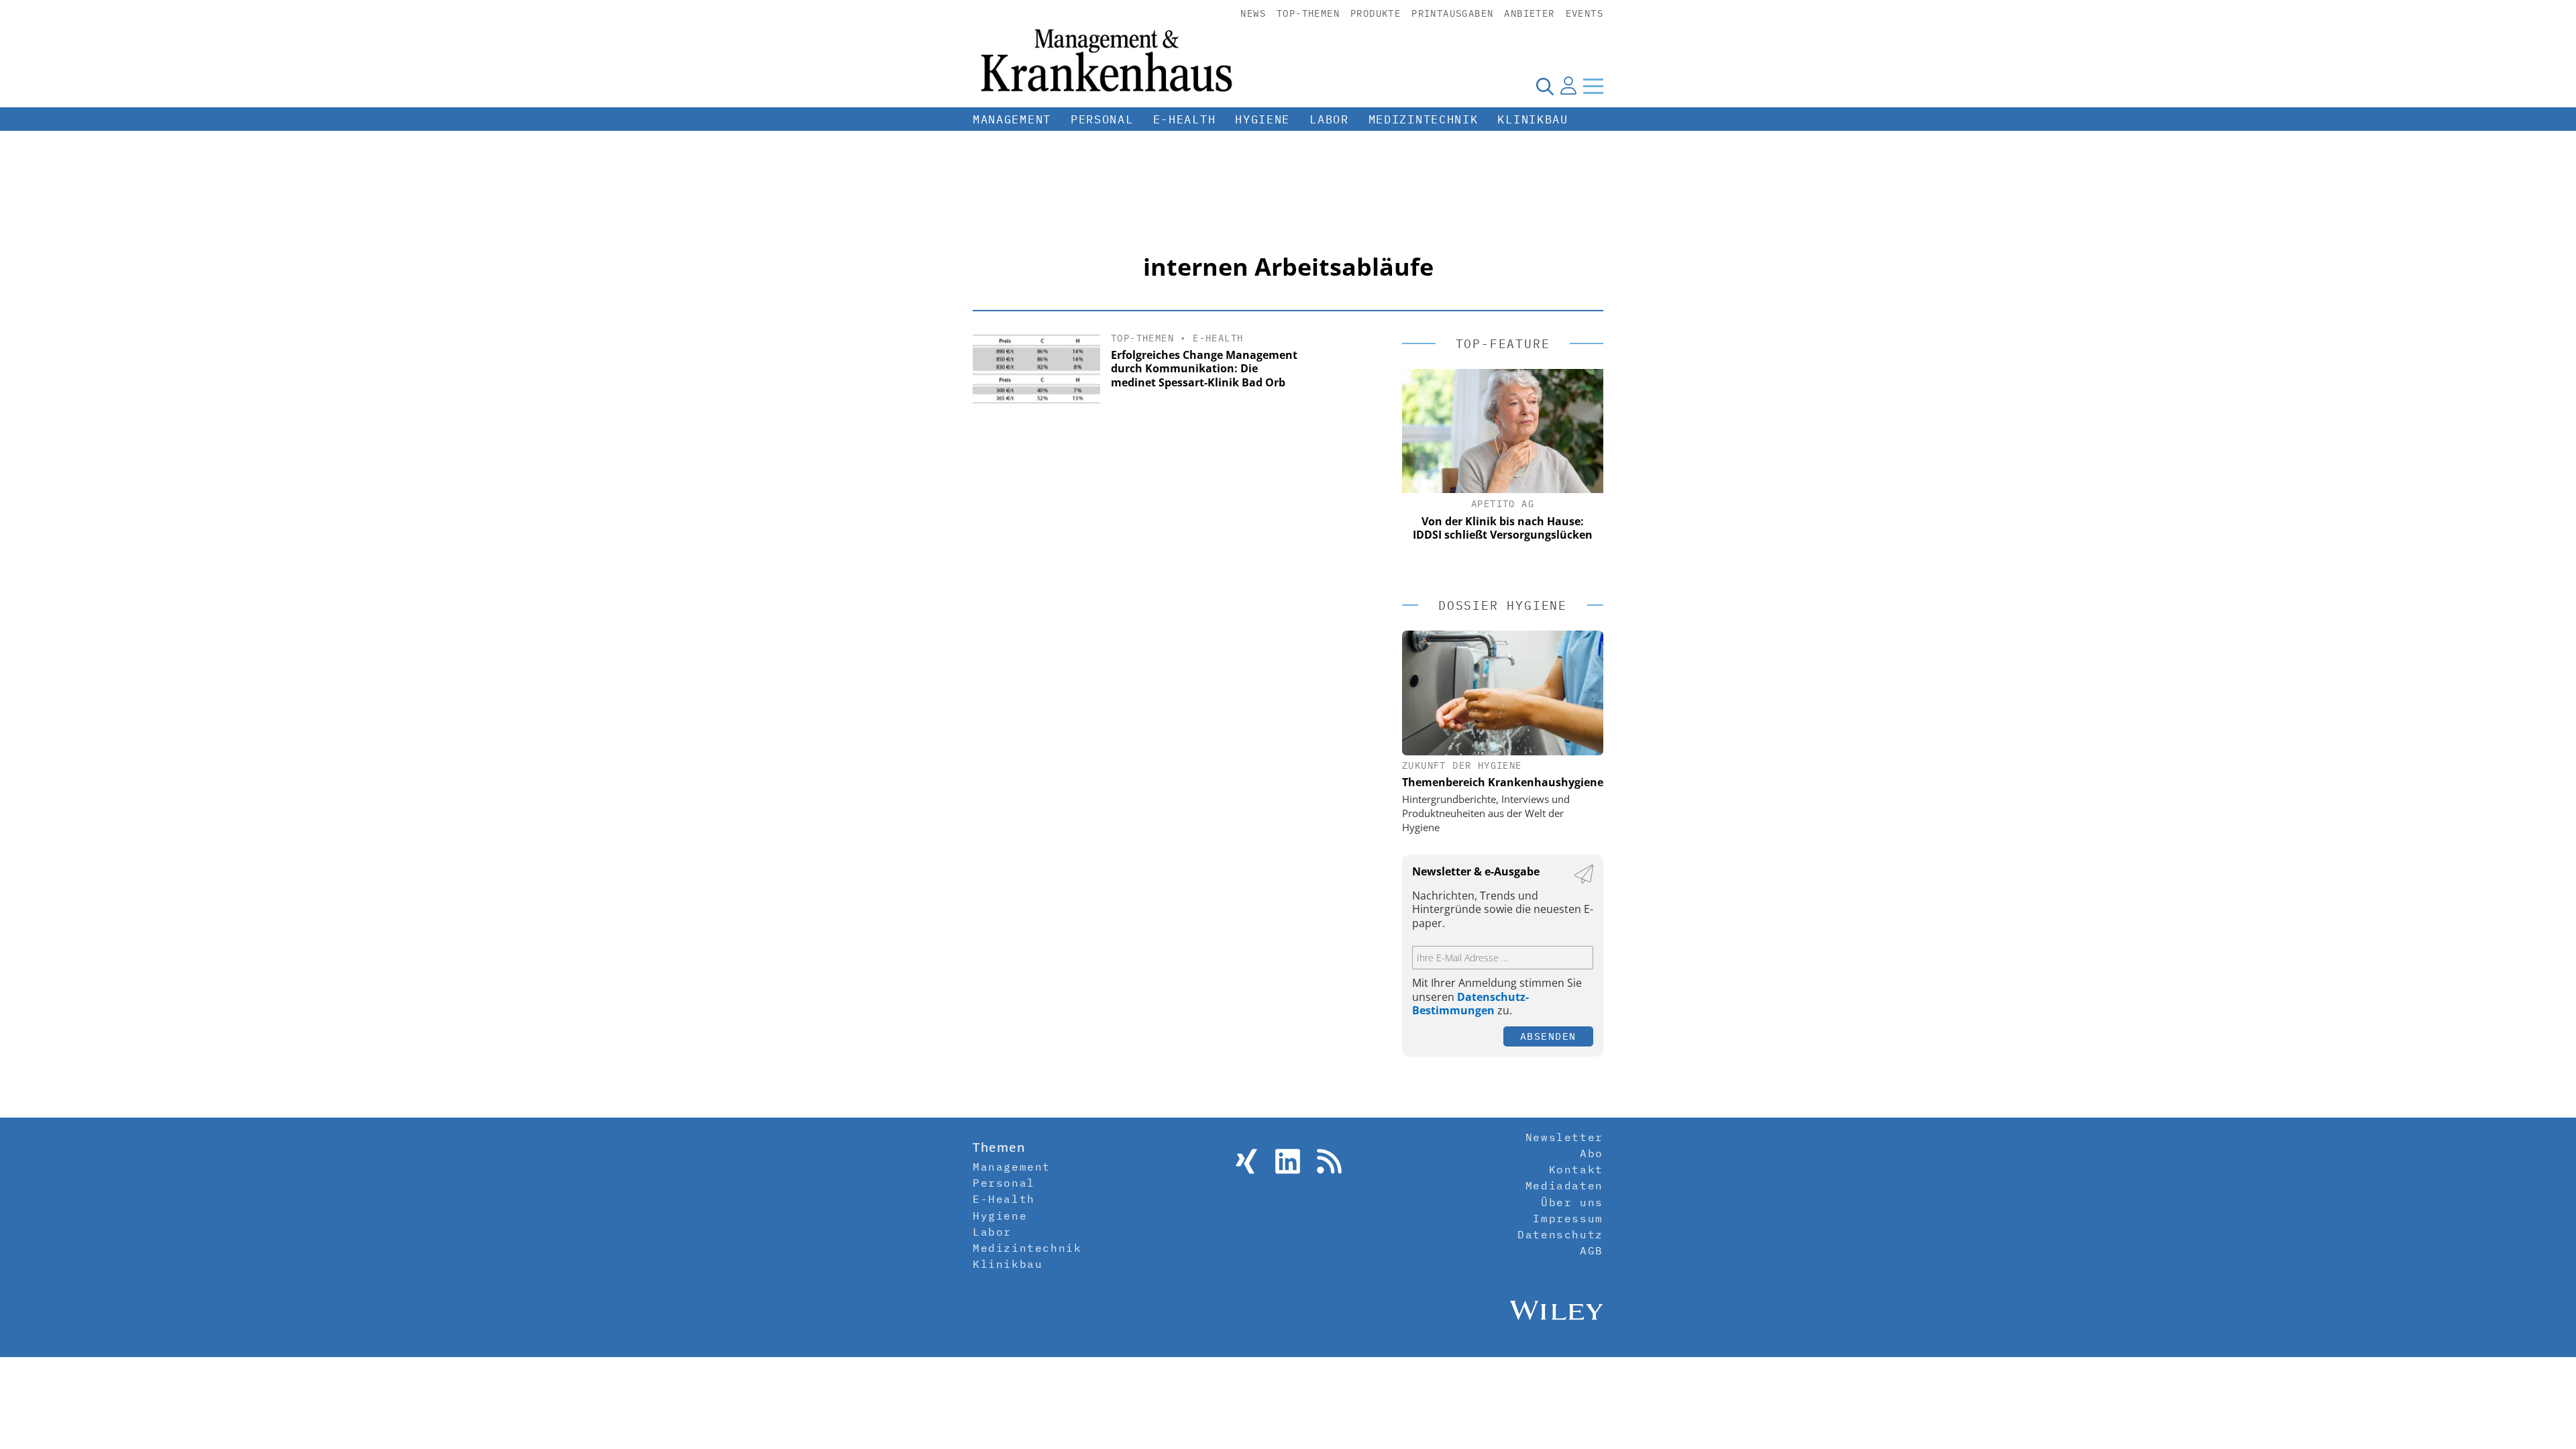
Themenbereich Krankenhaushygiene (1503, 782)
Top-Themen (1308, 13)
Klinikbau (1533, 119)
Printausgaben (1452, 13)
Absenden (1548, 1036)
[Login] (1568, 86)
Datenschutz (1560, 1234)
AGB (1592, 1250)
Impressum (1568, 1218)
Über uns (1572, 1202)
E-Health (1185, 119)
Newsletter (1564, 1137)
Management (1012, 119)
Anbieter (1529, 13)
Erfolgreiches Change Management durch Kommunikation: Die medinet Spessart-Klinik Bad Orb (1204, 369)
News (1253, 13)
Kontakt (1576, 1169)
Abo (1592, 1153)
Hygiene (1263, 119)
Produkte (1376, 13)
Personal (1102, 119)
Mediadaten (1564, 1185)
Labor (1329, 119)
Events (1585, 13)
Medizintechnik (1424, 119)
